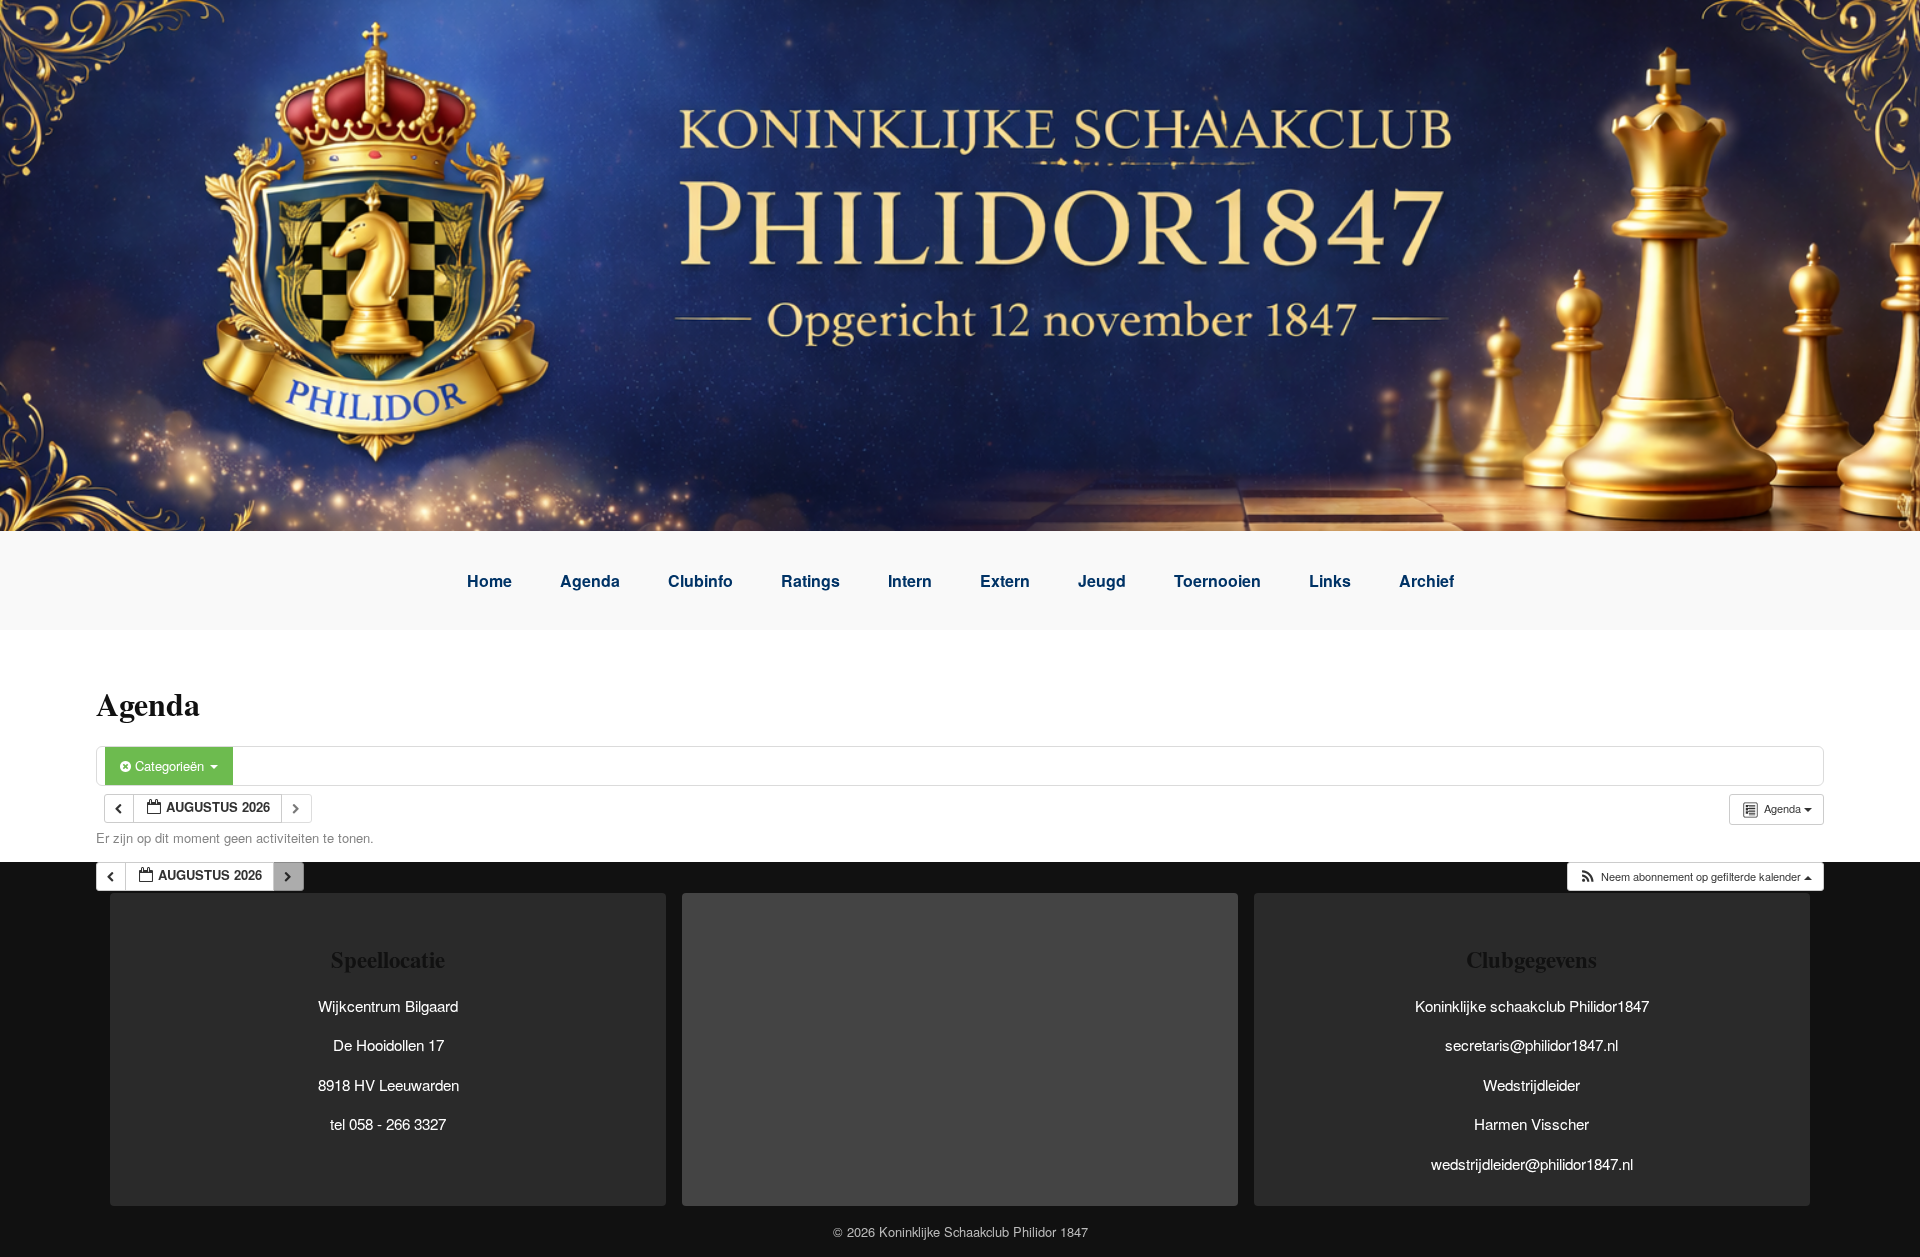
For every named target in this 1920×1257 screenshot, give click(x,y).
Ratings (810, 580)
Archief (1426, 580)
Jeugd (1102, 580)
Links (1330, 580)
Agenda (590, 580)
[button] (1695, 876)
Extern (1005, 580)
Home (489, 580)
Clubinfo (700, 580)
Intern (910, 580)
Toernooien (1217, 580)
